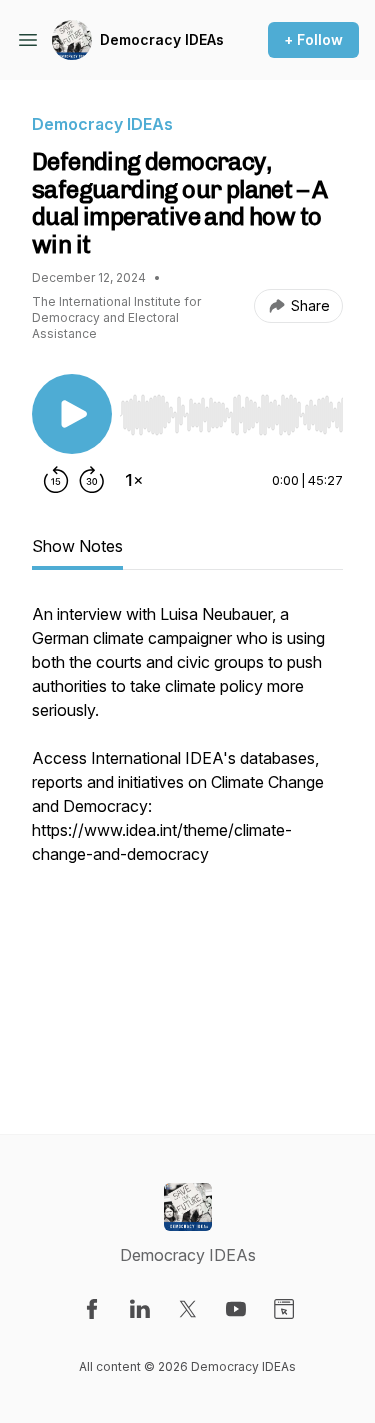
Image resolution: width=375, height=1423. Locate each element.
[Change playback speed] (134, 480)
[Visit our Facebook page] (92, 1309)
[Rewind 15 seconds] (56, 480)
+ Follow (313, 39)
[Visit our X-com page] (188, 1309)
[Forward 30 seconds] (92, 480)
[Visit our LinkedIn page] (140, 1309)
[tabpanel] (187, 836)
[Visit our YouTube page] (236, 1309)
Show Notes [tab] (77, 546)
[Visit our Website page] (284, 1309)
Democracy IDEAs (162, 39)
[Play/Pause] (72, 414)
